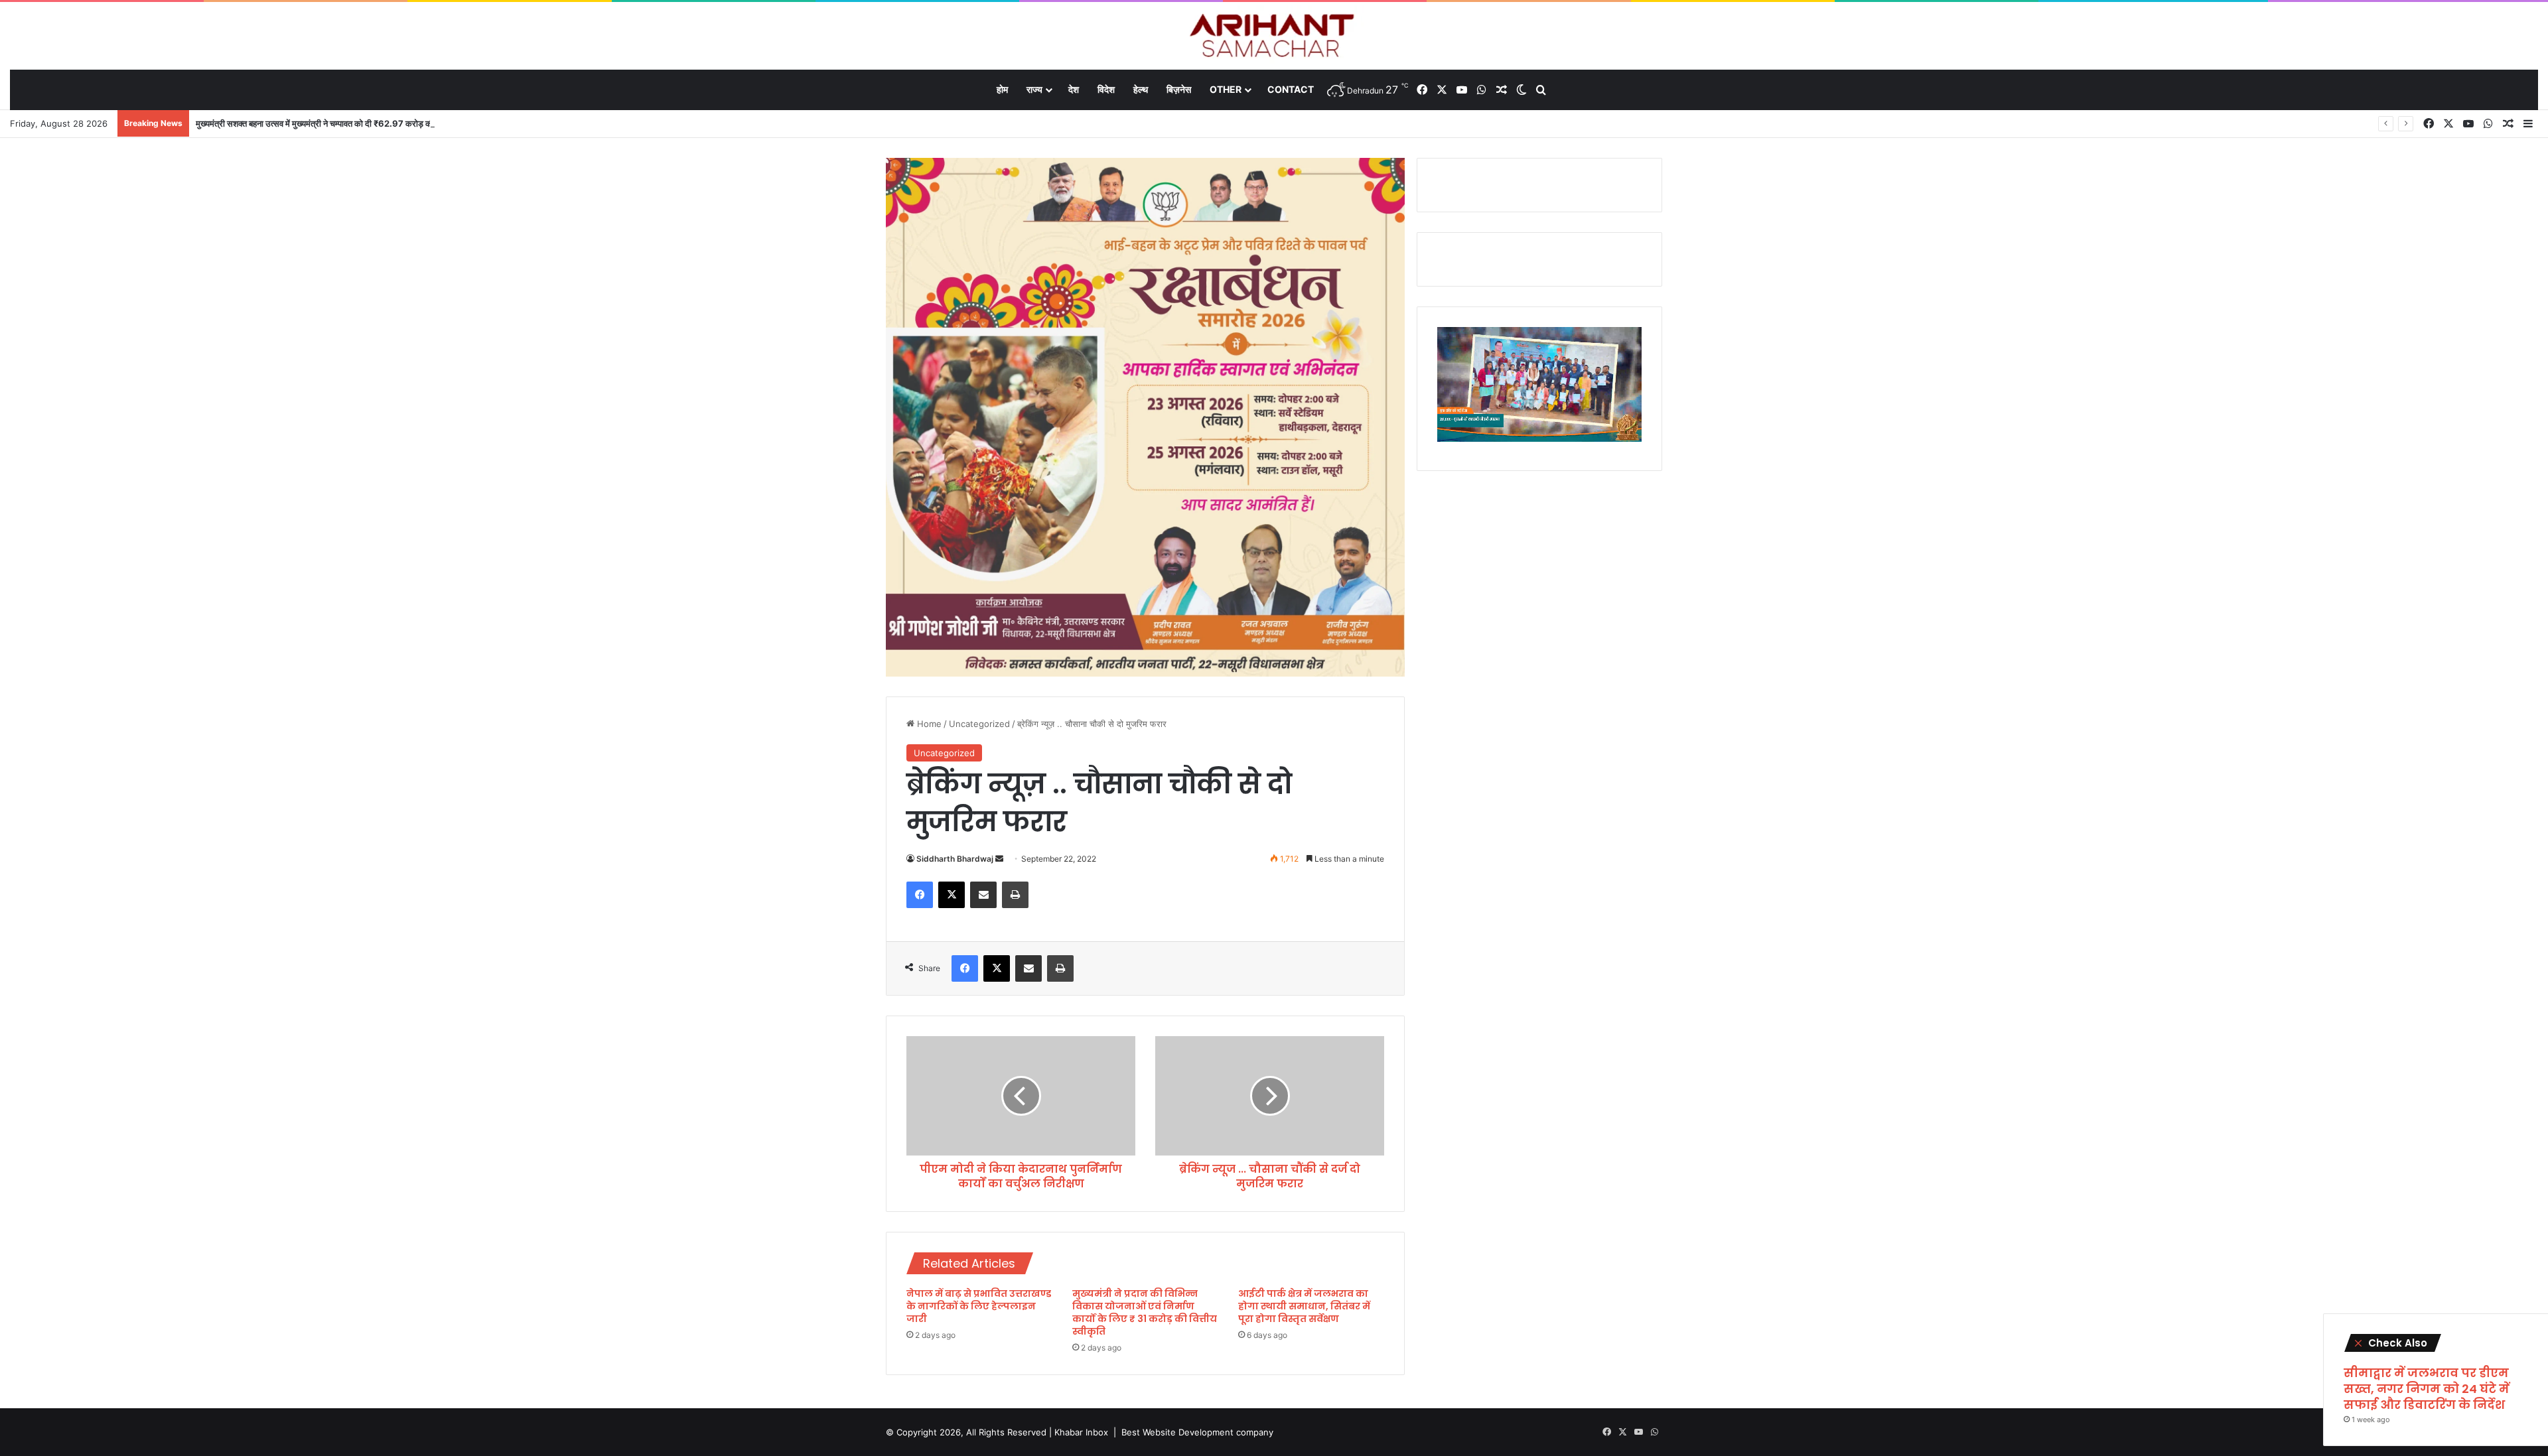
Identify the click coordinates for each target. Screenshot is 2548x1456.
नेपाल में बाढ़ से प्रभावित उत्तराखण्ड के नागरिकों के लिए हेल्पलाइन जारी (979, 1306)
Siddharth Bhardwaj (955, 859)
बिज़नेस (1179, 89)
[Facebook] (920, 895)
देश (1074, 89)
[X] (952, 895)
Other (1226, 89)
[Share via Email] (983, 895)
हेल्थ (1141, 89)
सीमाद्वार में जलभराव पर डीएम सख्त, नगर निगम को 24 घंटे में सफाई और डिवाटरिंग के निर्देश (2427, 1389)
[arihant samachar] (1274, 37)
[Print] (1015, 895)
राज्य (1034, 89)
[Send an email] (999, 859)
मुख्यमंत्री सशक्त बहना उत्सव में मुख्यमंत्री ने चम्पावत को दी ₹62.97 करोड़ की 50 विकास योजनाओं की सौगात (363, 123)
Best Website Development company (1197, 1432)
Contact (1291, 89)
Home (928, 724)
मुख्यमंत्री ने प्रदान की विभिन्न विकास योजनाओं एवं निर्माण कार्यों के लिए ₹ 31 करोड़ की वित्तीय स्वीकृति (1145, 1312)
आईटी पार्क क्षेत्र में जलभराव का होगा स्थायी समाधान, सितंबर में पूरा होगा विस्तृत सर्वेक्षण (1304, 1306)
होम (1002, 89)
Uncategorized (979, 724)
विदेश (1106, 89)
